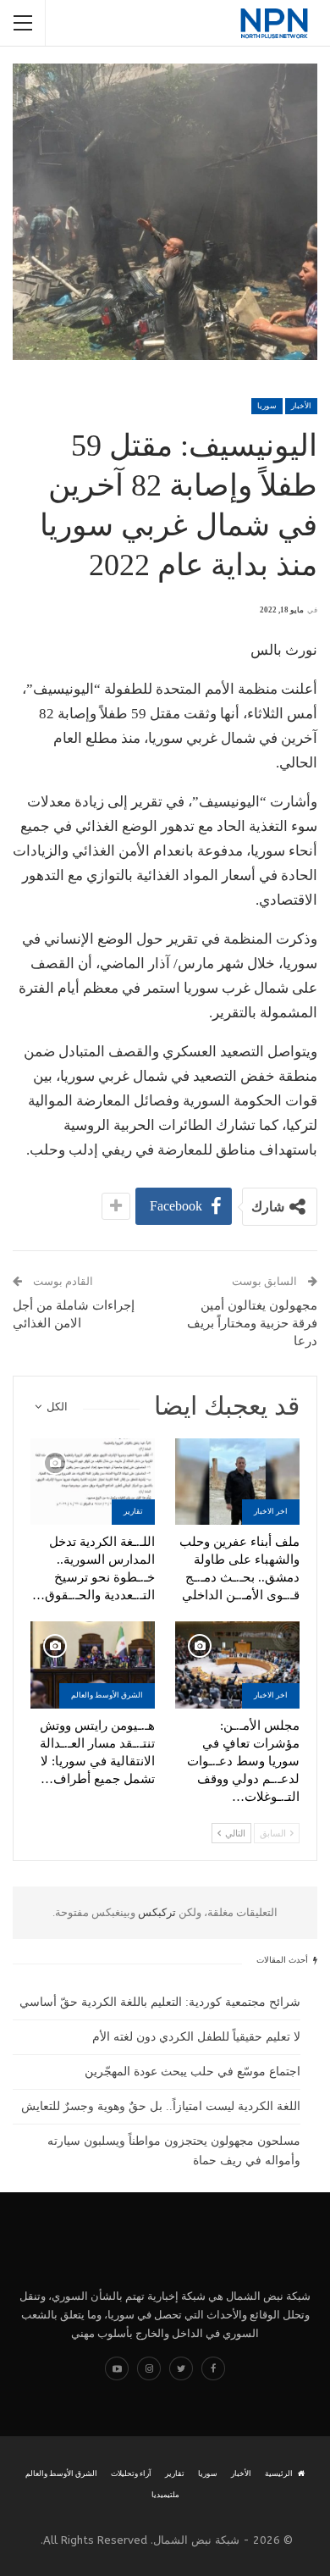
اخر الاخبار (271, 1511)
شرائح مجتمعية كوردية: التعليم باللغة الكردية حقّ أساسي (160, 2002)
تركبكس (156, 1912)
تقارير (133, 1511)
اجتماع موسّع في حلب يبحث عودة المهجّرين (192, 2072)
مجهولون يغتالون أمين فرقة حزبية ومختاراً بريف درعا (252, 1323)
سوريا (267, 406)
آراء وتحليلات (131, 2474)
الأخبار (301, 406)
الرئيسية (279, 2474)
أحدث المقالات (283, 1960)
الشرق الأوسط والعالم (107, 1695)
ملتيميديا (165, 2495)
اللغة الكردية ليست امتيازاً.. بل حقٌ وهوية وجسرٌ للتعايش (161, 2106)
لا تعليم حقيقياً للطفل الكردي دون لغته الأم (196, 2037)
